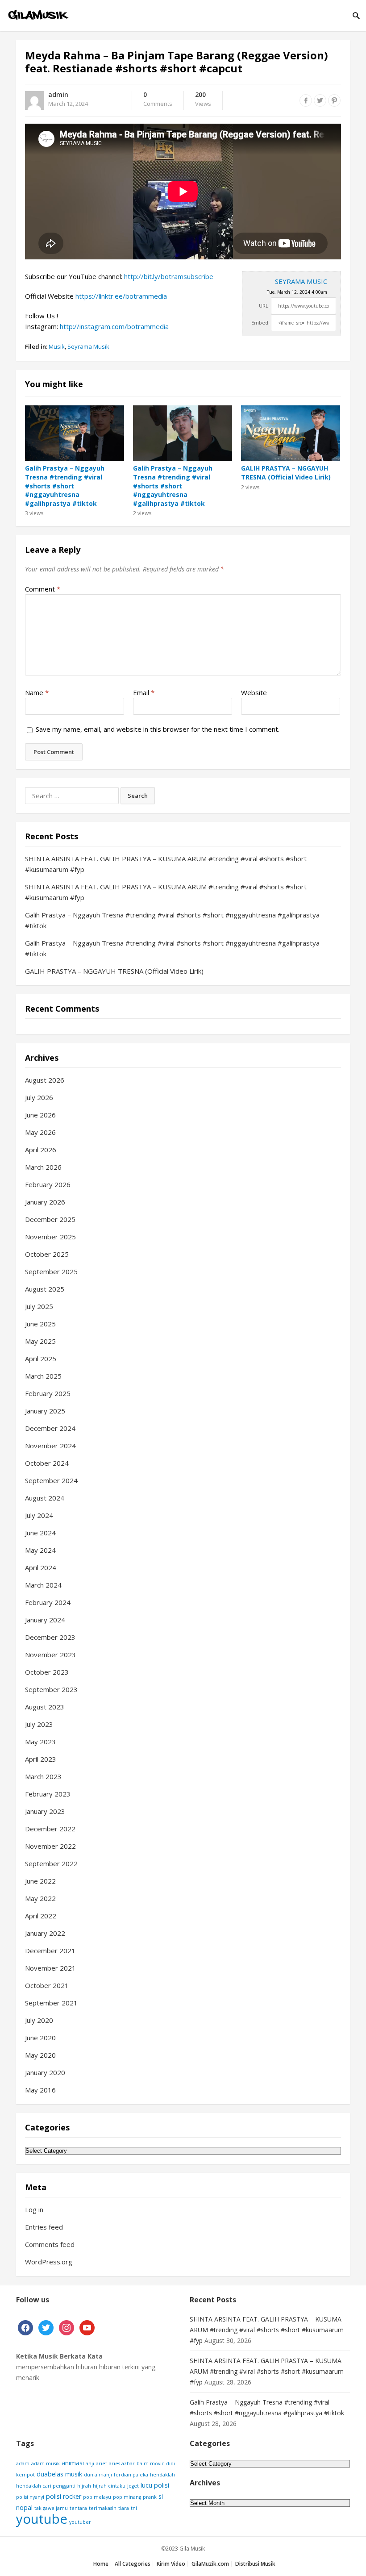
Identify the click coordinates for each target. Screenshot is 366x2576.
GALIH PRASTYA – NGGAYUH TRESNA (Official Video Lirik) (286, 473)
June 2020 (40, 2038)
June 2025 (40, 1324)
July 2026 (39, 1097)
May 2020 (40, 2055)
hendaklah (162, 2475)
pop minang (127, 2497)
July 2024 (39, 1515)
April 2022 (41, 1916)
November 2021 (50, 1968)
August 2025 (45, 1289)
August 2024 (45, 1498)
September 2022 (51, 1863)
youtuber (80, 2522)
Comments (158, 100)
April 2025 (41, 1359)
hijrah (84, 2486)
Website (254, 692)
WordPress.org (49, 2262)
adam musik (46, 2463)
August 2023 (45, 1707)
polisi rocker (64, 2496)
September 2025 (51, 1271)
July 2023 (39, 1724)
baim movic (150, 2463)
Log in (34, 2209)
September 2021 (51, 2003)
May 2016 (40, 2090)
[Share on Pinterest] (334, 100)
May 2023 (40, 1742)
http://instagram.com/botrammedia (114, 326)
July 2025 (39, 1306)
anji (90, 2463)
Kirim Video (171, 2564)
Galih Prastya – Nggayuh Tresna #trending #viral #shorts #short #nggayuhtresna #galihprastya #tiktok (65, 486)
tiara (124, 2508)
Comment (43, 589)
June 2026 (40, 1115)
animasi (73, 2463)
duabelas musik (59, 2474)
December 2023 (50, 1637)
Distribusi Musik (255, 2564)
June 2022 (40, 1881)
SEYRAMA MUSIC (301, 281)
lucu (146, 2485)
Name (37, 692)
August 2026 (45, 1080)
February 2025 (48, 1393)
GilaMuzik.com (210, 2564)
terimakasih (103, 2508)
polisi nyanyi (30, 2497)
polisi (162, 2485)
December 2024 (50, 1428)
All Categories (133, 2564)
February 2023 (48, 1794)
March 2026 (43, 1167)
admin (58, 94)
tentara (78, 2508)
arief (102, 2463)
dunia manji (98, 2475)
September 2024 (51, 1480)
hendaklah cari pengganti (46, 2486)
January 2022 (45, 1933)
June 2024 (40, 1533)
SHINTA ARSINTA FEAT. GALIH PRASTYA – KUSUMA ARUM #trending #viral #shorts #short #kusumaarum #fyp (267, 2330)
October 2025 (47, 1254)
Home (101, 2564)
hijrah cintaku (109, 2486)
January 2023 (45, 1811)
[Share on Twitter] (320, 100)
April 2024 (41, 1567)
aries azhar (122, 2463)
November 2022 (50, 1846)
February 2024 (48, 1602)
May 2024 (40, 1550)
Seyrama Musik (88, 346)
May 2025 (40, 1341)
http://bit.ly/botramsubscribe (169, 276)
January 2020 (45, 2072)
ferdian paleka (131, 2475)
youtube (42, 2519)
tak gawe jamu (51, 2508)
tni (134, 2508)
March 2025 (43, 1376)
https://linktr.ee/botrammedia (121, 296)
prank (150, 2497)
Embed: (260, 323)
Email (144, 692)
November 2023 (50, 1655)
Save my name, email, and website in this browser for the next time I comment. (158, 729)
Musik (57, 346)
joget (133, 2486)
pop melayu (97, 2497)
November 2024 (50, 1446)
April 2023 (41, 1759)
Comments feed (50, 2244)
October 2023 (47, 1672)
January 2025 (45, 1411)
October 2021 (47, 1985)
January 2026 (45, 1202)
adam (23, 2463)
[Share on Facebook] (306, 100)
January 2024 (45, 1620)
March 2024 (43, 1585)
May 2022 (40, 1898)
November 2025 (50, 1237)
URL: (264, 306)
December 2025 (50, 1219)
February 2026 (48, 1184)
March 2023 (43, 1776)
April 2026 (41, 1150)
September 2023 (51, 1689)
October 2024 (47, 1463)
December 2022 (50, 1829)
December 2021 (50, 1951)
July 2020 (39, 2020)
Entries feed (44, 2227)
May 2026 (40, 1132)
